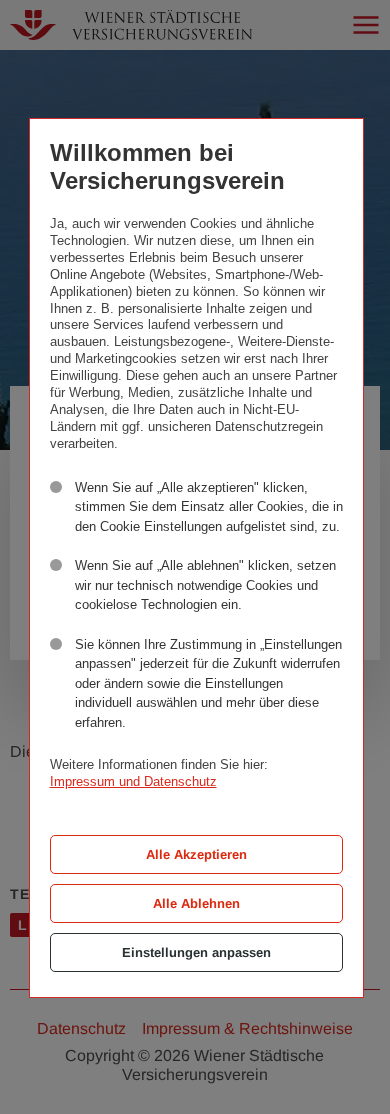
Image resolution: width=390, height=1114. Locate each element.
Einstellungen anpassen (196, 952)
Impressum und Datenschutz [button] (133, 781)
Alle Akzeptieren (196, 854)
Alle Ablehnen (196, 903)
